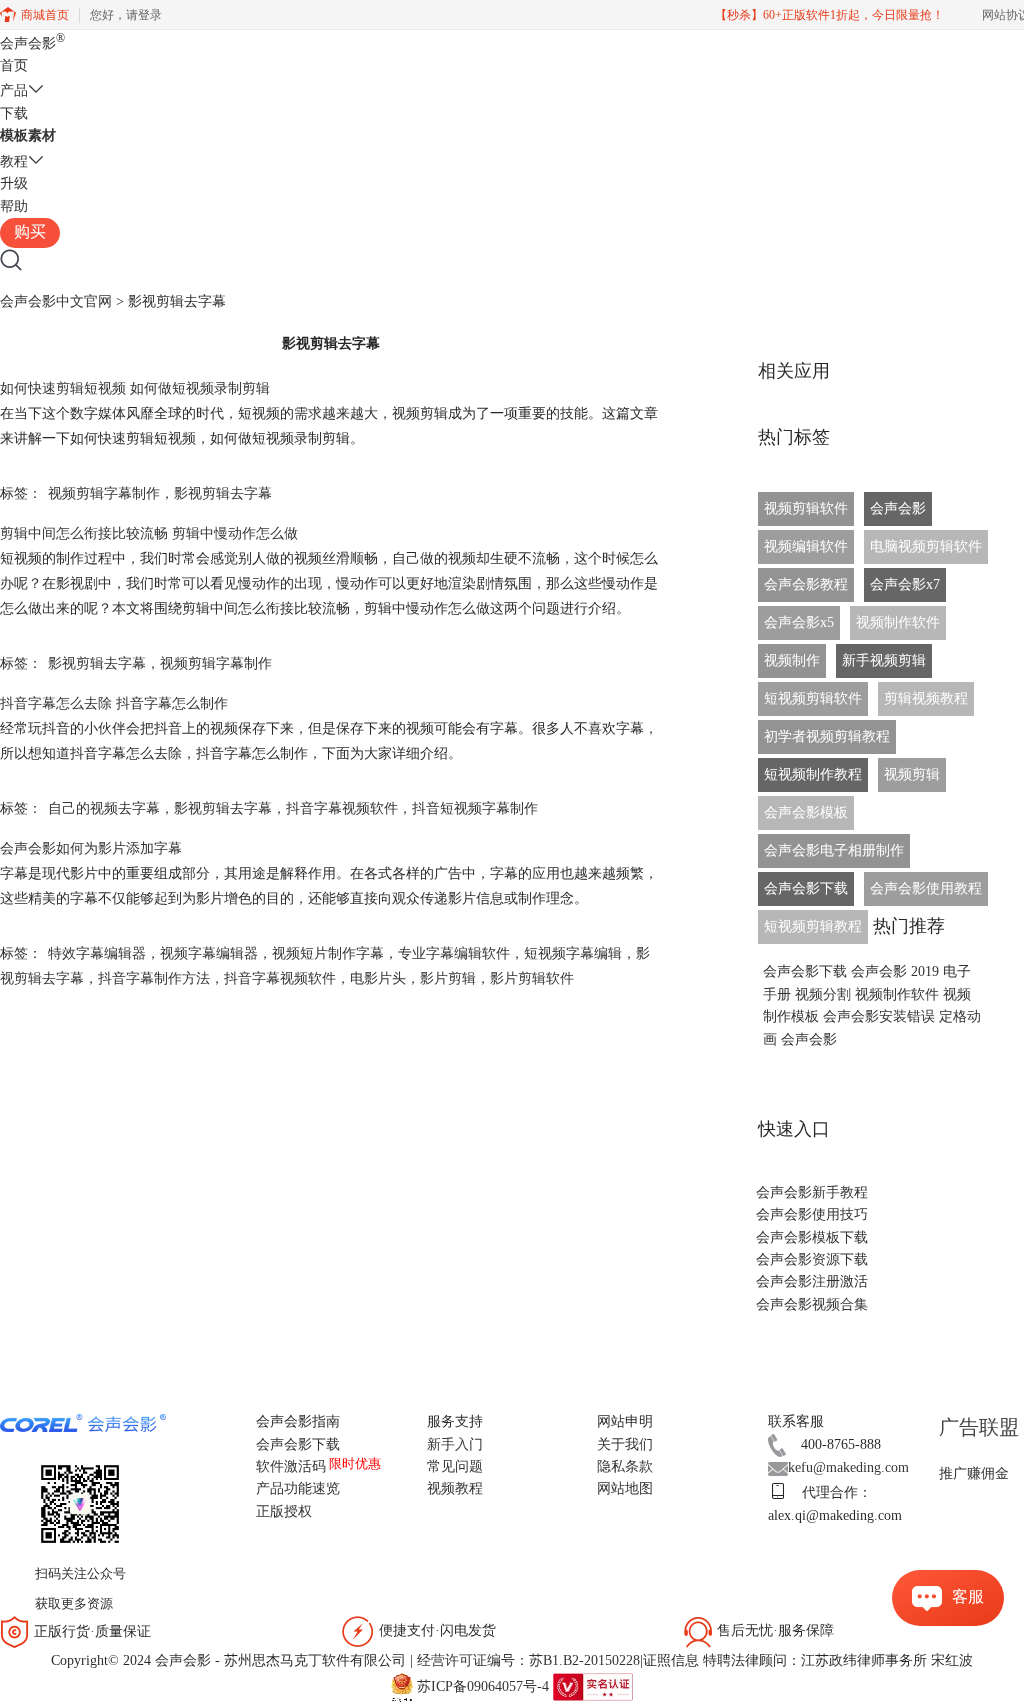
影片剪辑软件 (532, 978)
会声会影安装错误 (879, 1016)
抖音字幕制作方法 (154, 978)
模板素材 (28, 135)
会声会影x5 (799, 622)
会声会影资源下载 (812, 1259)
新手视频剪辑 (884, 660)
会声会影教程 (806, 584)
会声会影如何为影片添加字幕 (91, 848)
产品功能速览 (298, 1488)
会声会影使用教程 (926, 888)
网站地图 (625, 1488)
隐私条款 (625, 1466)
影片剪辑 (448, 978)
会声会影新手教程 (812, 1192)
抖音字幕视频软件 (342, 808)
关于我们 (625, 1444)
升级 (14, 183)
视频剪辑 (912, 774)
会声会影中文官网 (56, 301)
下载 (14, 113)
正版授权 (284, 1511)
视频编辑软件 (806, 546)
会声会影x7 (905, 584)
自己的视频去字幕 (104, 808)
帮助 (14, 206)
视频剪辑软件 (806, 508)
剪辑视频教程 (926, 698)
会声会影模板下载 (812, 1237)
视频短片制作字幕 (328, 953)
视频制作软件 (898, 622)
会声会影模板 (806, 812)
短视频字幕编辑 (573, 953)
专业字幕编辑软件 (454, 953)
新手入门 (455, 1444)
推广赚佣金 (974, 1473)
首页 (14, 65)
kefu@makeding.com (848, 1467)
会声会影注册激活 (812, 1281)
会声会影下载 (806, 888)
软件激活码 (291, 1466)
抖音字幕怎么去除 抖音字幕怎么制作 (114, 703)
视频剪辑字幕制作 (104, 493)
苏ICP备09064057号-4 (483, 1685)
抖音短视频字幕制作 (475, 808)
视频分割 (823, 994)
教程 (14, 161)
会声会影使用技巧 (812, 1214)
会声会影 (32, 43)
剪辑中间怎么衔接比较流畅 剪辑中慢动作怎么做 (149, 533)
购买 (30, 231)
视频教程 (455, 1488)
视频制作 (792, 660)
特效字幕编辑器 (97, 953)
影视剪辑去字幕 (223, 493)
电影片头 (378, 978)
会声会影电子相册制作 (834, 850)
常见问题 (455, 1466)
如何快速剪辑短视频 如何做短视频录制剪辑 (135, 388)
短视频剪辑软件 (813, 698)
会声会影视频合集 (812, 1304)
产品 (14, 90)
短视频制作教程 (813, 774)
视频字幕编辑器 (209, 953)
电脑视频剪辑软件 (926, 546)
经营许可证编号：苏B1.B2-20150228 (528, 1660)
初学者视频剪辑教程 (827, 736)
